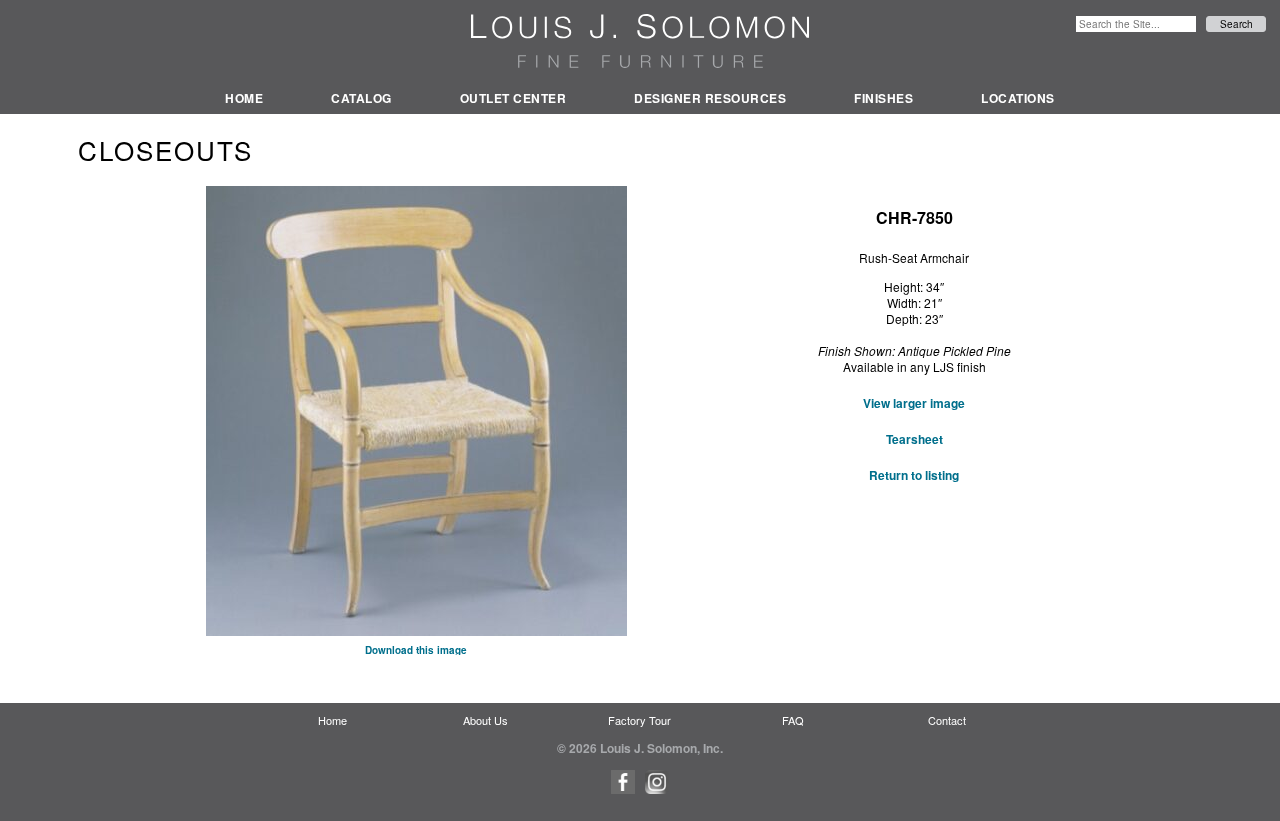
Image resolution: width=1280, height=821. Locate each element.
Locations (1018, 98)
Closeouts (165, 149)
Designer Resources (710, 98)
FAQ (793, 720)
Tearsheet (914, 439)
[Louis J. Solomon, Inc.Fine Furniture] (640, 41)
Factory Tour (639, 720)
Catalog (361, 98)
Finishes (883, 98)
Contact (947, 720)
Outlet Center (513, 98)
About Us (485, 720)
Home (244, 98)
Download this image (416, 650)
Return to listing (914, 475)
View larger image (914, 403)
